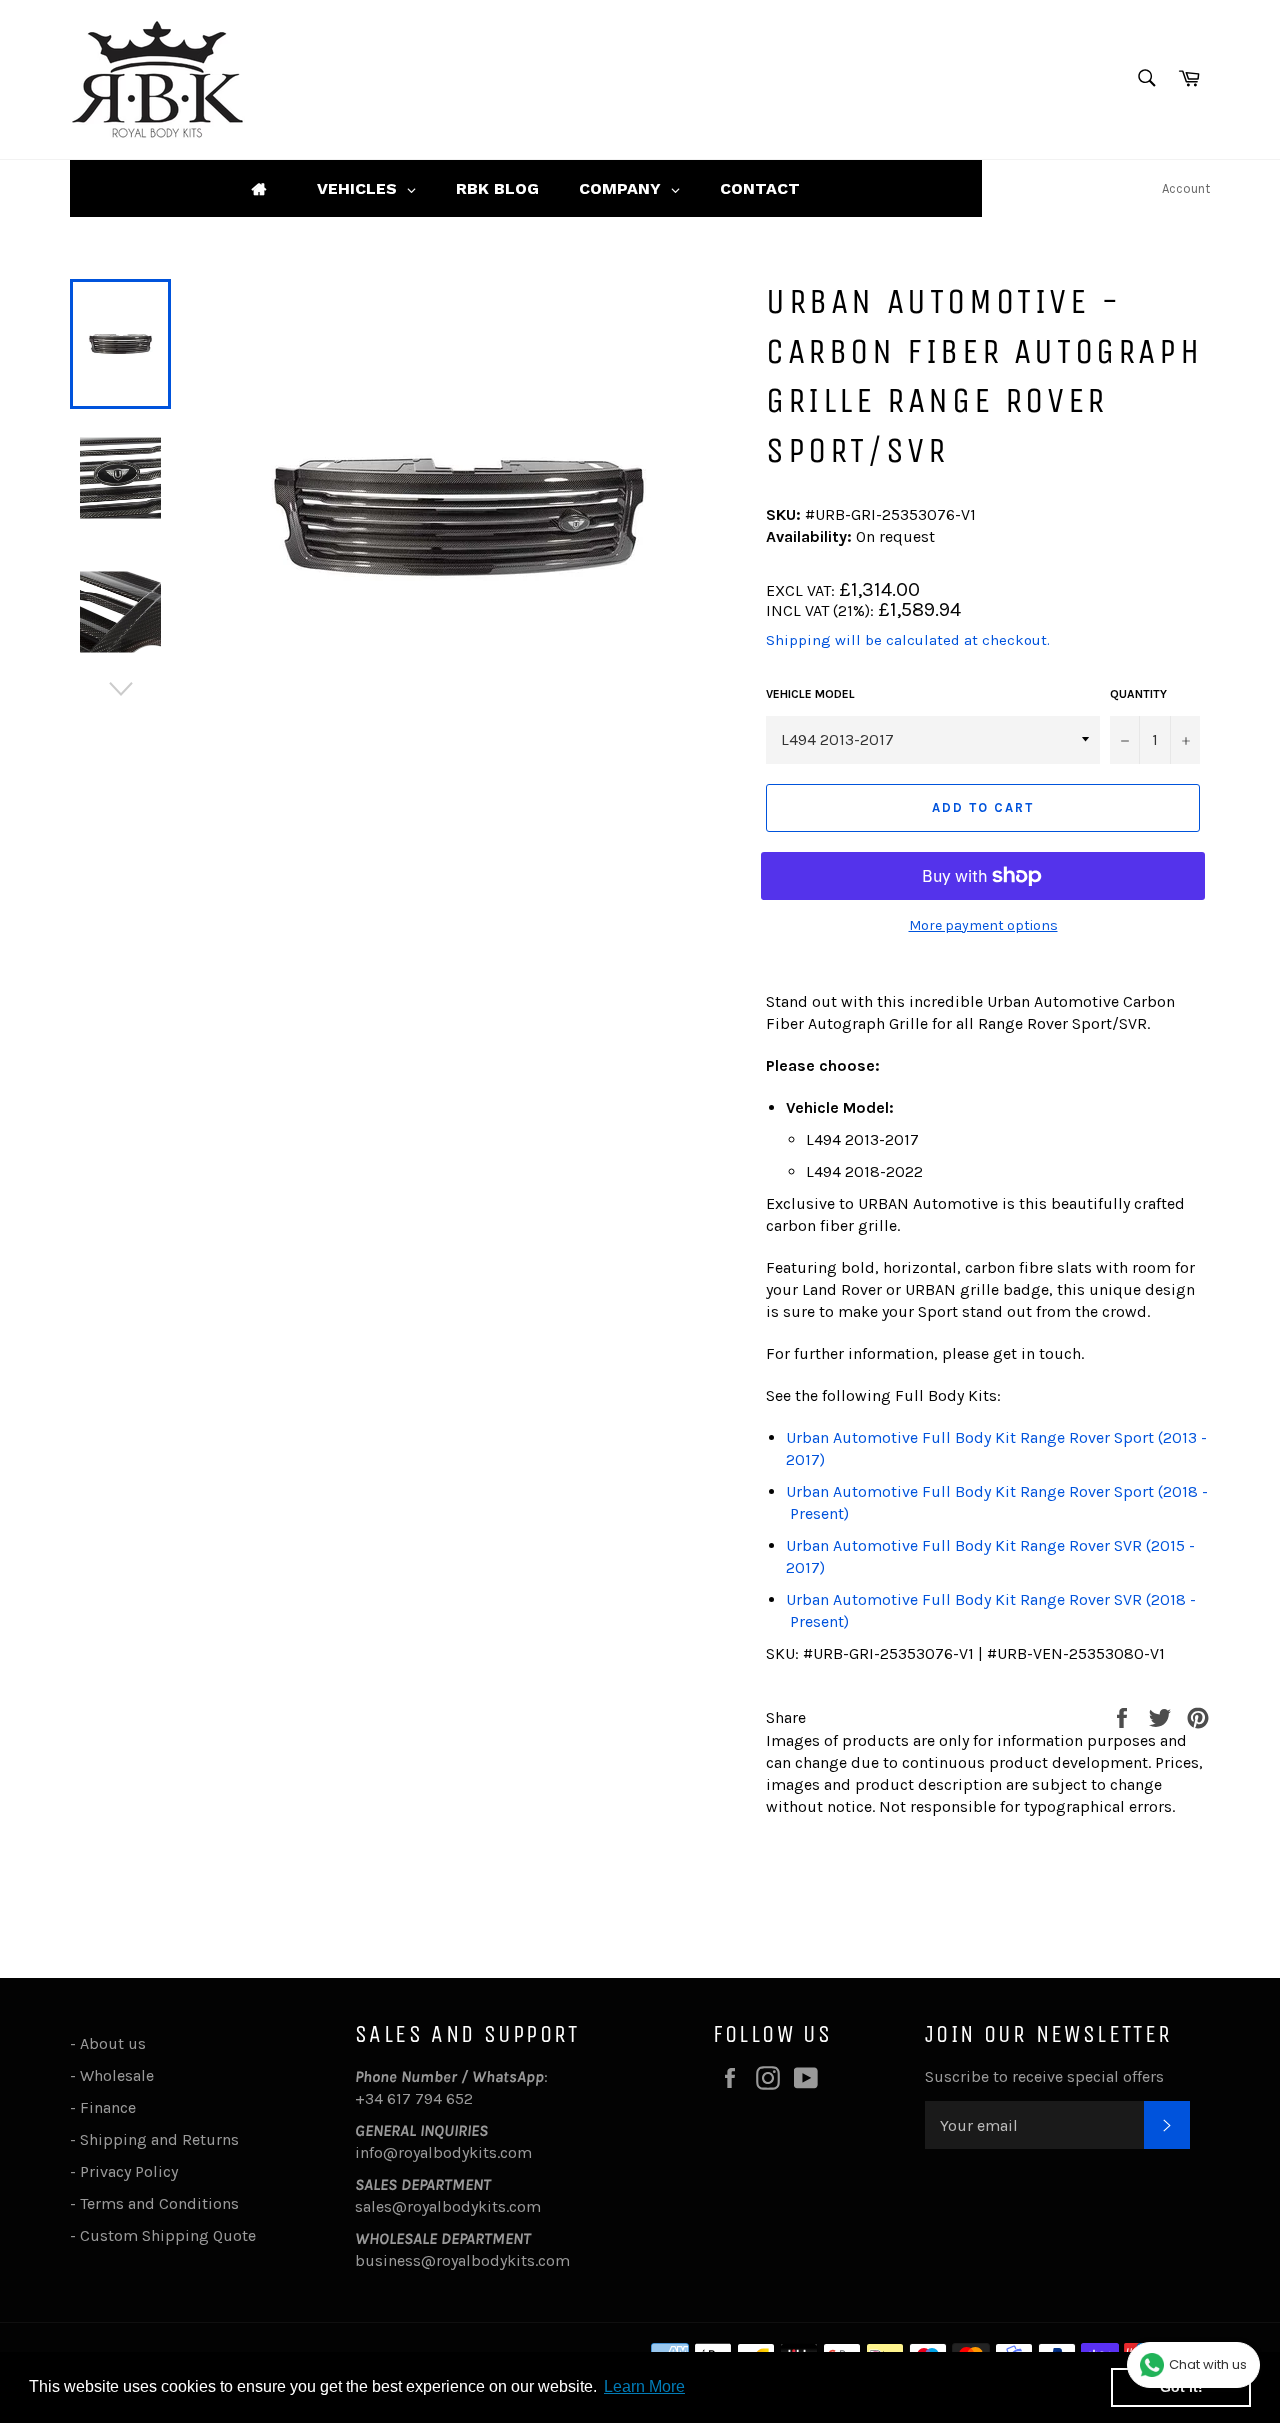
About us (113, 2043)
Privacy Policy (129, 2171)
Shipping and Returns (159, 2139)
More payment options (983, 925)
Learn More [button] (644, 2386)
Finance (108, 2107)
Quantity (1138, 694)
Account (1186, 188)
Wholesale (121, 2075)
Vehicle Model (810, 694)
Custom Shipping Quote (168, 2235)
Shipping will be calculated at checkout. (908, 640)
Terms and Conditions (159, 2203)
